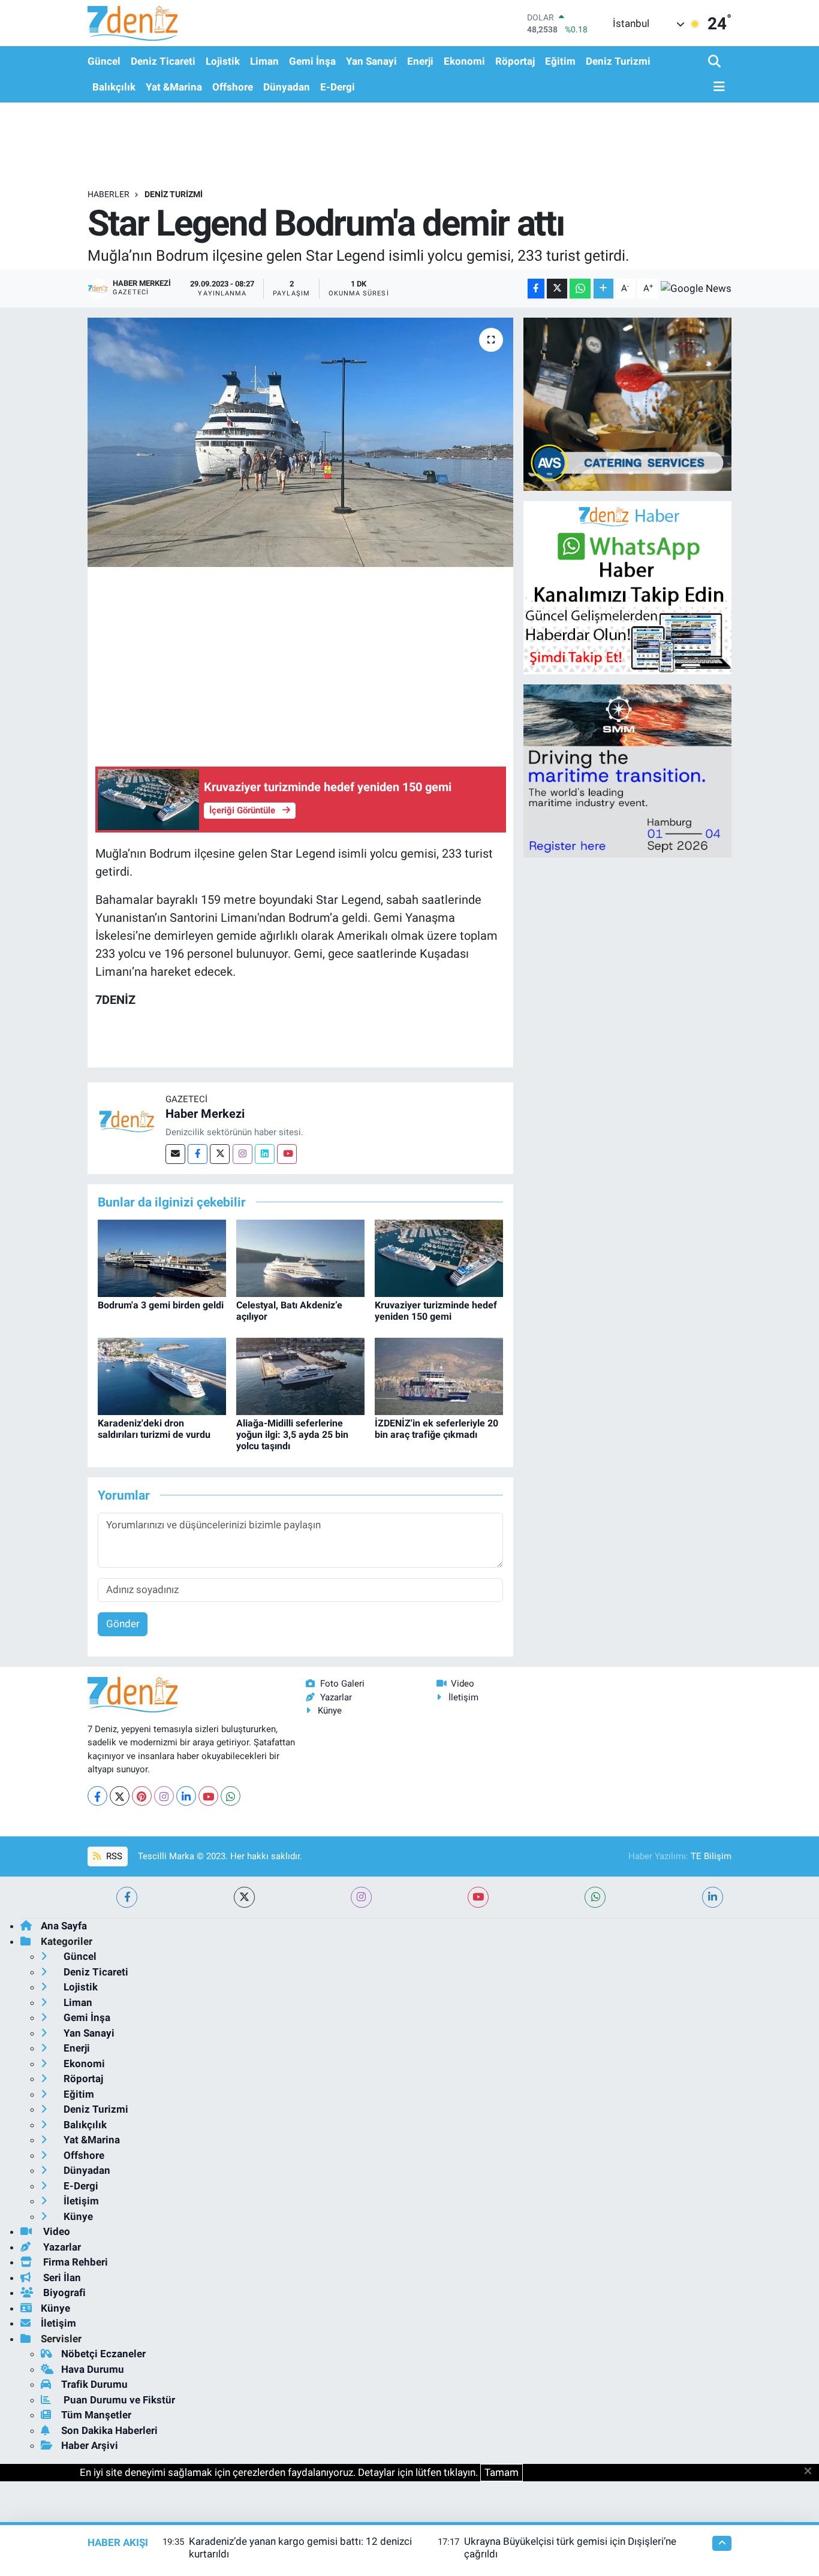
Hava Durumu (93, 2369)
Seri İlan (61, 2278)
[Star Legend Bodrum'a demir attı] (301, 442)
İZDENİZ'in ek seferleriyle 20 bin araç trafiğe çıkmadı (436, 1429)
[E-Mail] (175, 1154)
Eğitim (560, 61)
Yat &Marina (174, 87)
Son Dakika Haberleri (109, 2430)
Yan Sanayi (371, 61)
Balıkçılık (114, 87)
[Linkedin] (265, 1154)
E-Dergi (338, 87)
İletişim (463, 1697)
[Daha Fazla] (603, 289)
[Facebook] (198, 1154)
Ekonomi (464, 61)
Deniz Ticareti (163, 61)
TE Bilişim (711, 1856)
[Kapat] (812, 2472)
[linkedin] (713, 1897)
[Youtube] (287, 1154)
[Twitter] (220, 1154)
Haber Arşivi (90, 2445)
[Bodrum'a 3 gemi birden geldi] (162, 1257)
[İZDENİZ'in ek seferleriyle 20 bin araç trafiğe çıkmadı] (439, 1376)
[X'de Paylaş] (557, 289)
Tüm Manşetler (96, 2415)
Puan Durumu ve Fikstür (118, 2400)
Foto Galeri (342, 1684)
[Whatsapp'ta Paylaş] (580, 289)
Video (463, 1684)
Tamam (502, 2472)
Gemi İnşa (312, 61)
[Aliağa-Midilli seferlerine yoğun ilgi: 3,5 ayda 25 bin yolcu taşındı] (300, 1376)
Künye (330, 1711)
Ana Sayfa (64, 1926)
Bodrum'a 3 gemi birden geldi (161, 1305)
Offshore (233, 87)
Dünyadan (287, 87)
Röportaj (515, 61)
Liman (264, 61)
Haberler (109, 194)
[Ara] (716, 62)
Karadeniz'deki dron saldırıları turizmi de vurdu (154, 1429)
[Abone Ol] (696, 288)
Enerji (420, 61)
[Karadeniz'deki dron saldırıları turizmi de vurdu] (162, 1376)
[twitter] (244, 1897)
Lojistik (223, 61)
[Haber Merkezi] (127, 1121)
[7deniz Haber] (133, 23)
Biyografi (63, 2293)
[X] (120, 1796)
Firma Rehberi (74, 2262)
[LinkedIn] (186, 1796)
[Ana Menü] (716, 87)
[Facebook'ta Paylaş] (536, 289)
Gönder (123, 1624)
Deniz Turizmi (618, 61)
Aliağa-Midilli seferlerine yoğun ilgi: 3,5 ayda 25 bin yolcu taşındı (292, 1435)
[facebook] (127, 1897)
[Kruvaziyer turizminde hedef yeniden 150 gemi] (439, 1257)
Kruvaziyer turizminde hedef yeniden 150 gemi (436, 1311)
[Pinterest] (142, 1796)
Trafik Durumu (94, 2384)
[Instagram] (243, 1154)
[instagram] (361, 1897)
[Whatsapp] (231, 1796)
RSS (113, 1856)
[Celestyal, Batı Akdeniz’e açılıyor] (300, 1257)
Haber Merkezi (205, 1114)
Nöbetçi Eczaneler (103, 2354)
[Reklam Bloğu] (627, 403)
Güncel (104, 61)
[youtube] (478, 1897)
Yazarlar (336, 1697)
